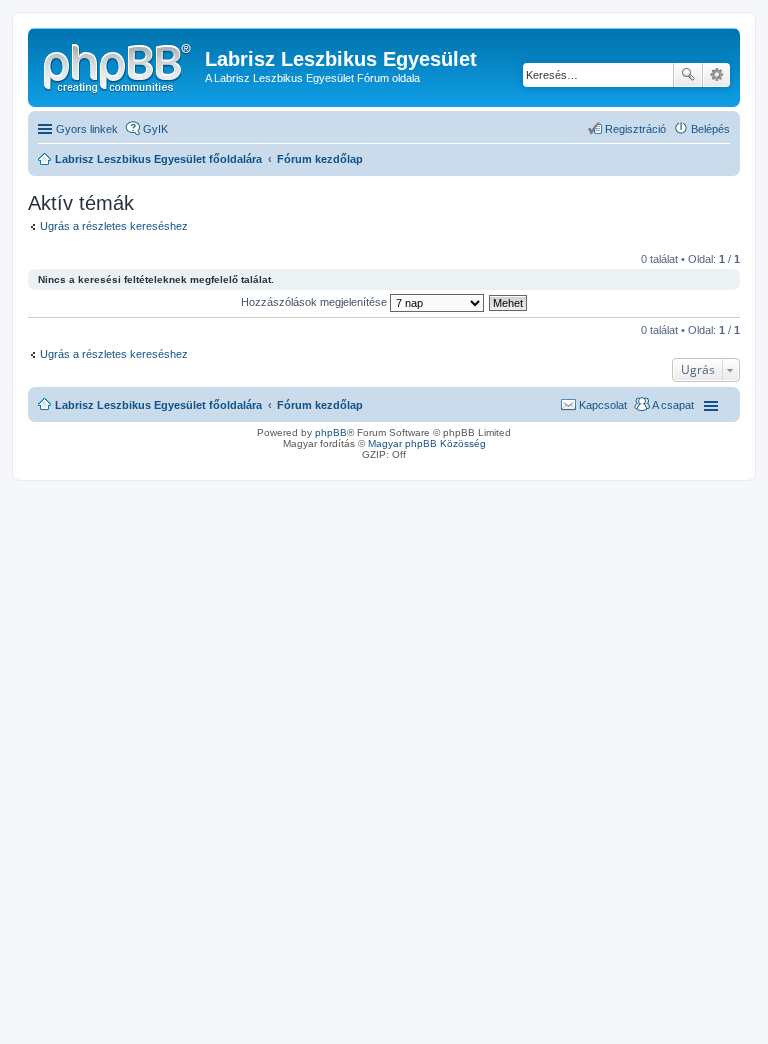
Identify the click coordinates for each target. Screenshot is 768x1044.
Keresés (688, 75)
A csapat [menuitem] (673, 405)
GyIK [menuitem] (155, 129)
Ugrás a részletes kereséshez (114, 226)
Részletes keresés (716, 75)
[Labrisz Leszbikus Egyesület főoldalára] (119, 65)
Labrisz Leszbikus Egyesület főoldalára (158, 405)
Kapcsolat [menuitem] (603, 405)
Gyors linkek (87, 129)
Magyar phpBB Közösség (427, 443)
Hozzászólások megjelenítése (315, 302)
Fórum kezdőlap (320, 405)
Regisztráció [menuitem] (635, 129)
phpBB (331, 432)
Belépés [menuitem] (710, 129)
